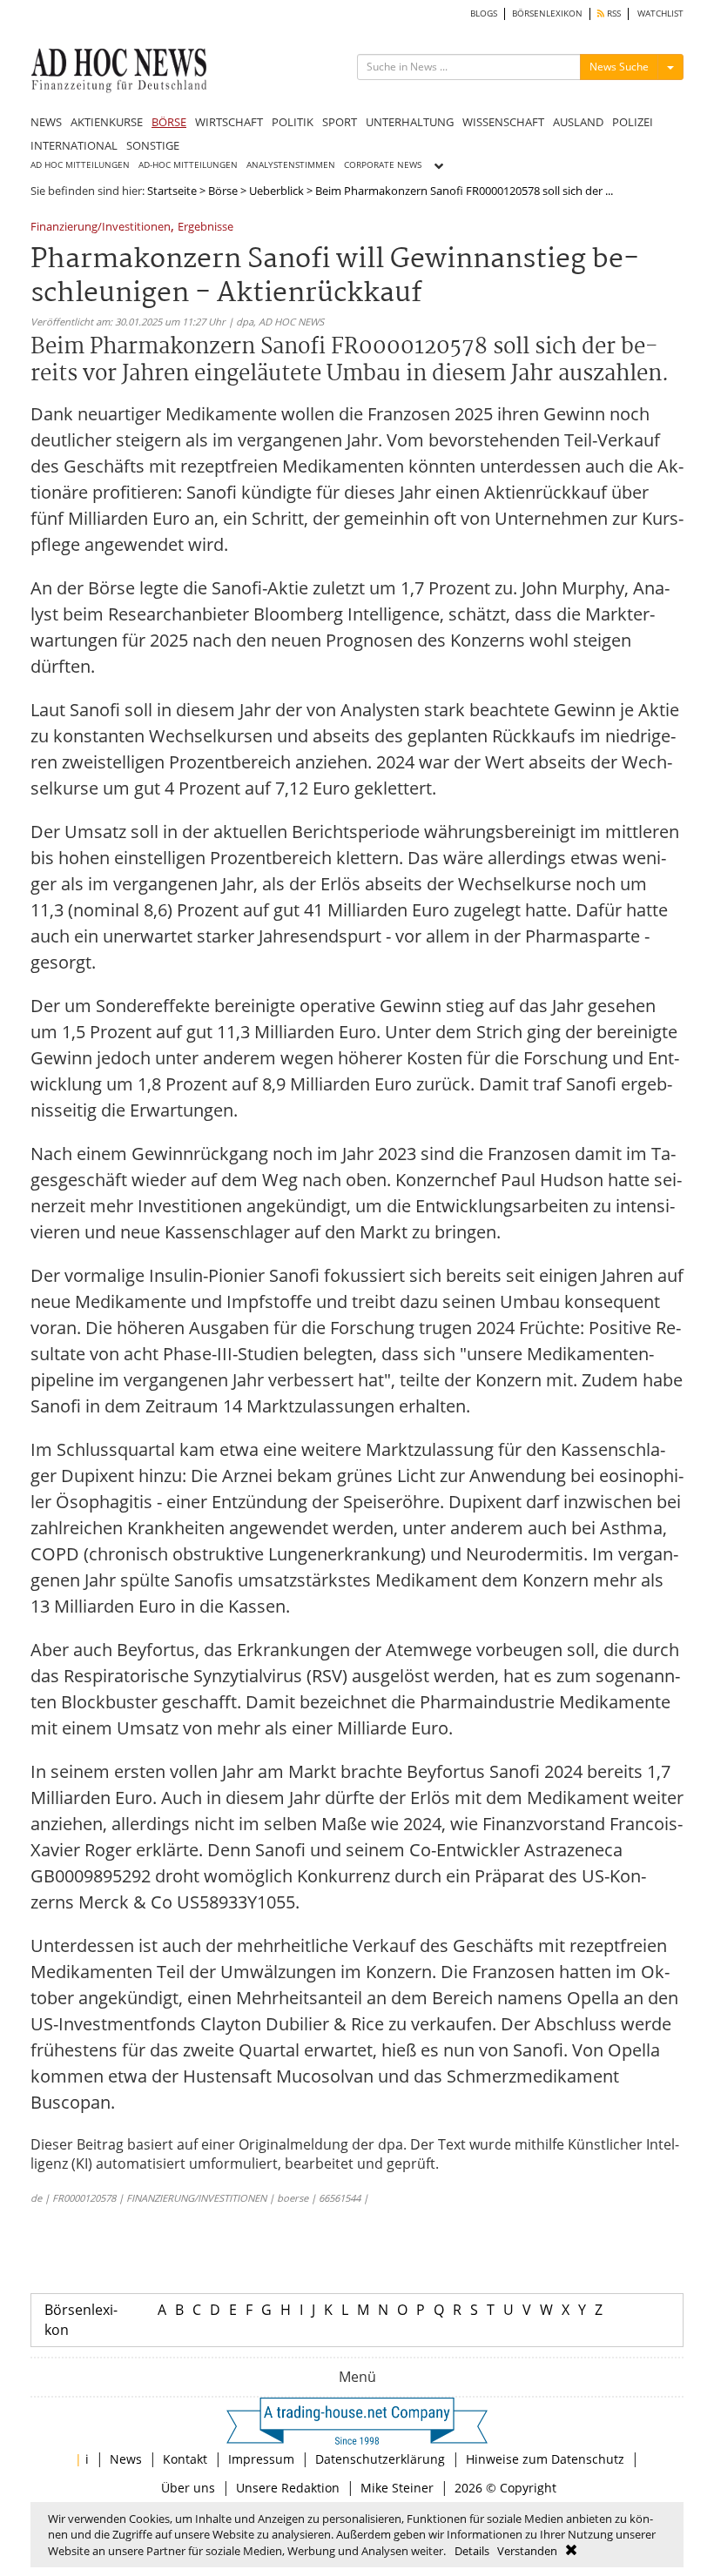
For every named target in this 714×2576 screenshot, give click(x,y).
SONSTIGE (153, 145)
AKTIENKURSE (107, 122)
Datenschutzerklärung (380, 2459)
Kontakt (185, 2459)
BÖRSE (169, 122)
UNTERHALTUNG (410, 122)
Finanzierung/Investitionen (101, 228)
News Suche (619, 67)
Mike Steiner (397, 2488)
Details (472, 2551)
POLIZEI (633, 122)
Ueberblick (276, 191)
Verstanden (527, 2551)
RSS (613, 13)
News (126, 2459)
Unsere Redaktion (288, 2488)
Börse (223, 191)
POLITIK (293, 122)
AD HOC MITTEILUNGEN (80, 165)
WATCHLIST (660, 13)
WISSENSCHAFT (503, 122)
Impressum (261, 2459)
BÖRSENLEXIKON (547, 13)
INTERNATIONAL (74, 145)
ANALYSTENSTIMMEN (291, 165)
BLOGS (484, 13)
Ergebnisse (205, 228)
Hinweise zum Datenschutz (545, 2459)
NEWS (46, 122)
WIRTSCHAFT (229, 122)
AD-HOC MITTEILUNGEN (188, 165)
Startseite (172, 191)
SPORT (340, 122)
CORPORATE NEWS (383, 165)
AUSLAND (578, 122)
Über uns (188, 2488)
